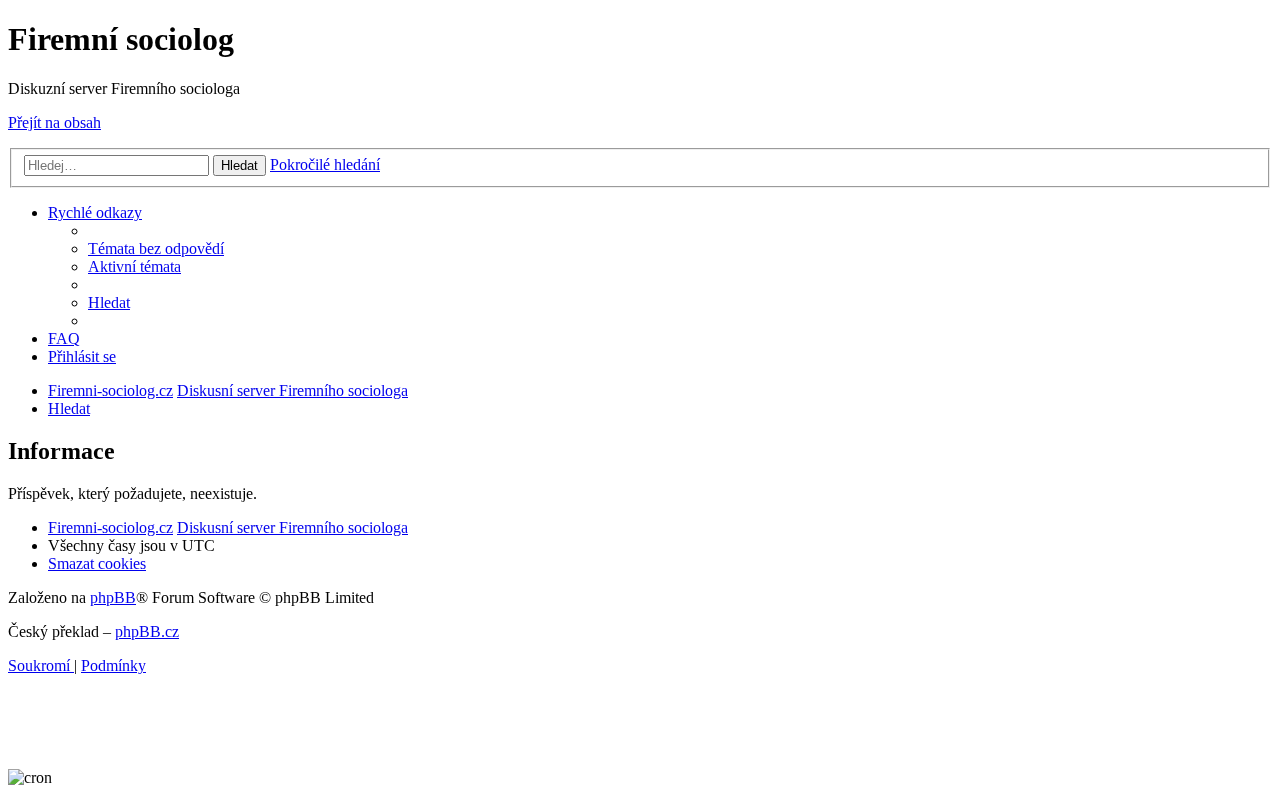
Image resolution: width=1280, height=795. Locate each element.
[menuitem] (156, 248)
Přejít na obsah (54, 122)
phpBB (113, 597)
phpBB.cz (147, 631)
